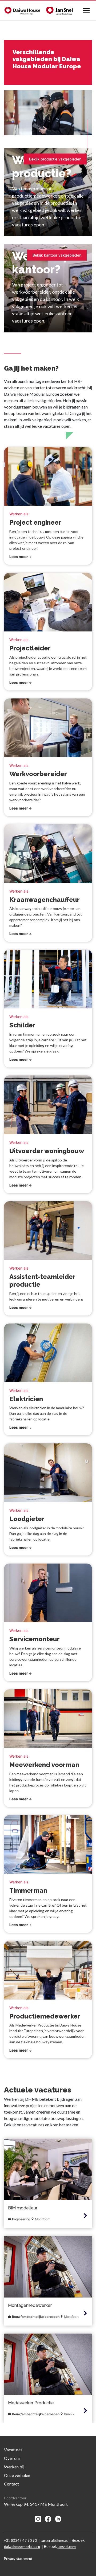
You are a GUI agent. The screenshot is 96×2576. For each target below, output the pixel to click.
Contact (11, 2484)
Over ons (12, 2458)
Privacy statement (18, 2559)
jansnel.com (67, 2546)
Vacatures (13, 2450)
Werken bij (14, 2467)
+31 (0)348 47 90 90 (20, 2540)
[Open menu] (86, 10)
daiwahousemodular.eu (22, 2546)
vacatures (35, 2125)
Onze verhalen (17, 2475)
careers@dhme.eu (55, 2540)
